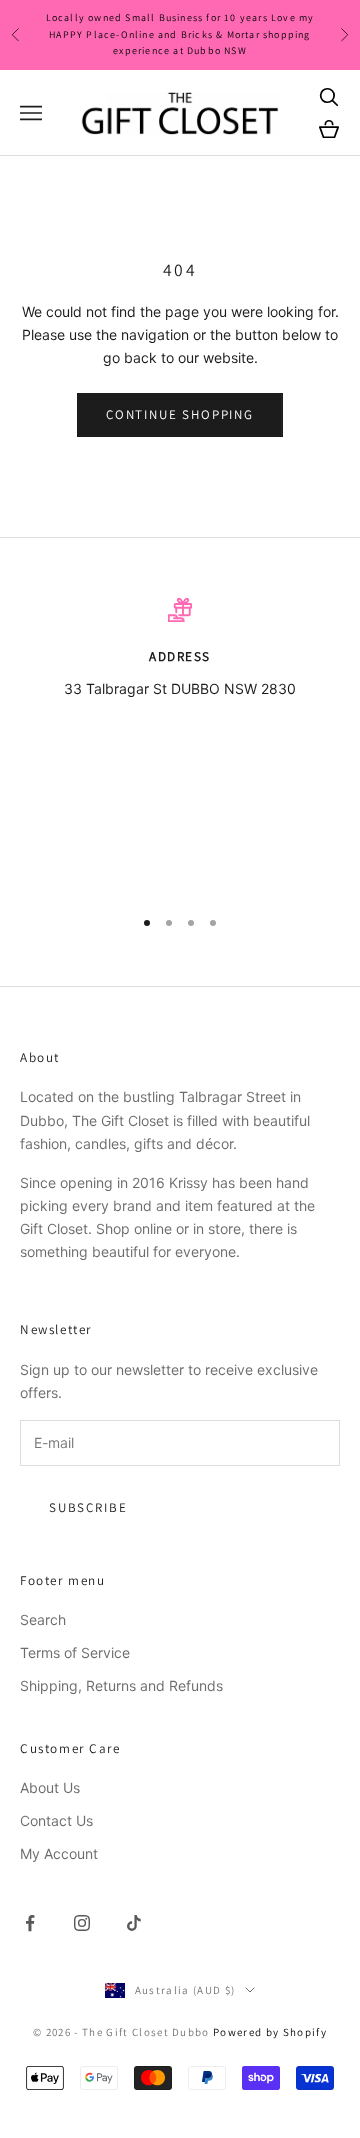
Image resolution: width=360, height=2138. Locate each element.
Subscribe (88, 1507)
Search (43, 1619)
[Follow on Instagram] (82, 1923)
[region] (180, 743)
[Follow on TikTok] (134, 1923)
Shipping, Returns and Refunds (121, 1685)
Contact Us (56, 1820)
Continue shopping (180, 414)
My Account (59, 1853)
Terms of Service (75, 1652)
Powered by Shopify (270, 2032)
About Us (50, 1787)
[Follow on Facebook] (30, 1923)
